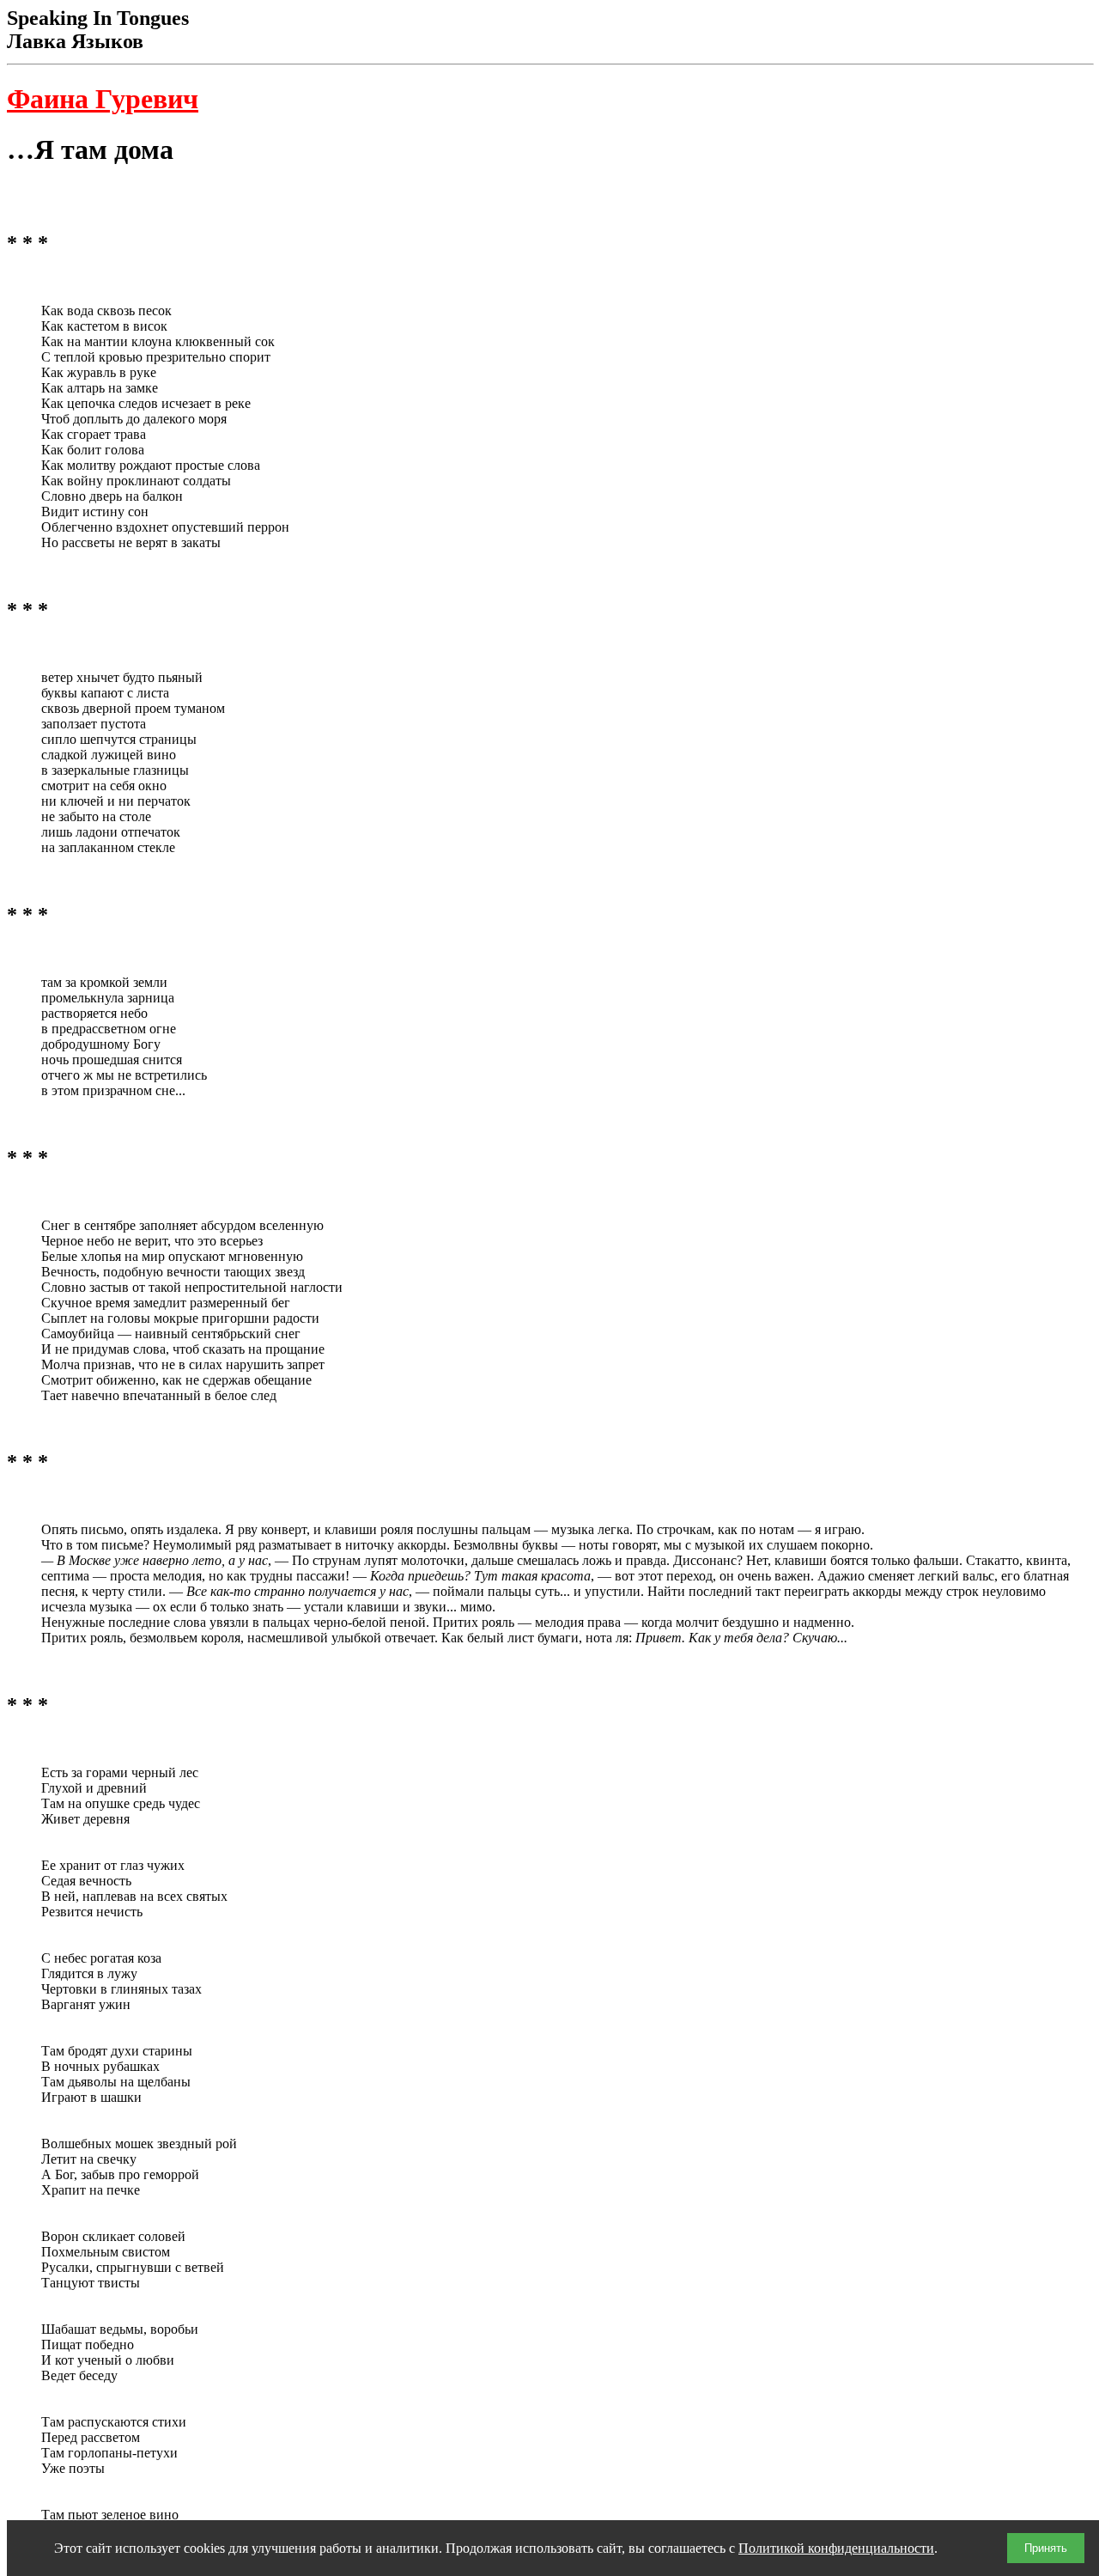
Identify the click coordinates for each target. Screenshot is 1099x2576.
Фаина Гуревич (103, 99)
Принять (1046, 2548)
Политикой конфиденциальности (836, 2548)
